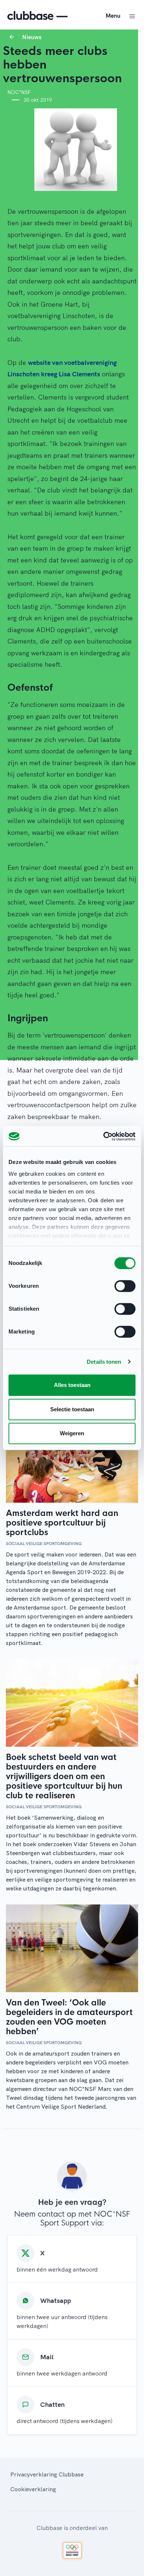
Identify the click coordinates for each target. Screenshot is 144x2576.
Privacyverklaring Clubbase (47, 2474)
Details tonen (104, 1362)
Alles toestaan (72, 1385)
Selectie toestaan (72, 1409)
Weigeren (72, 1433)
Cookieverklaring (33, 2489)
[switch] (125, 1286)
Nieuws (32, 37)
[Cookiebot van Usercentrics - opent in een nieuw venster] (104, 1136)
